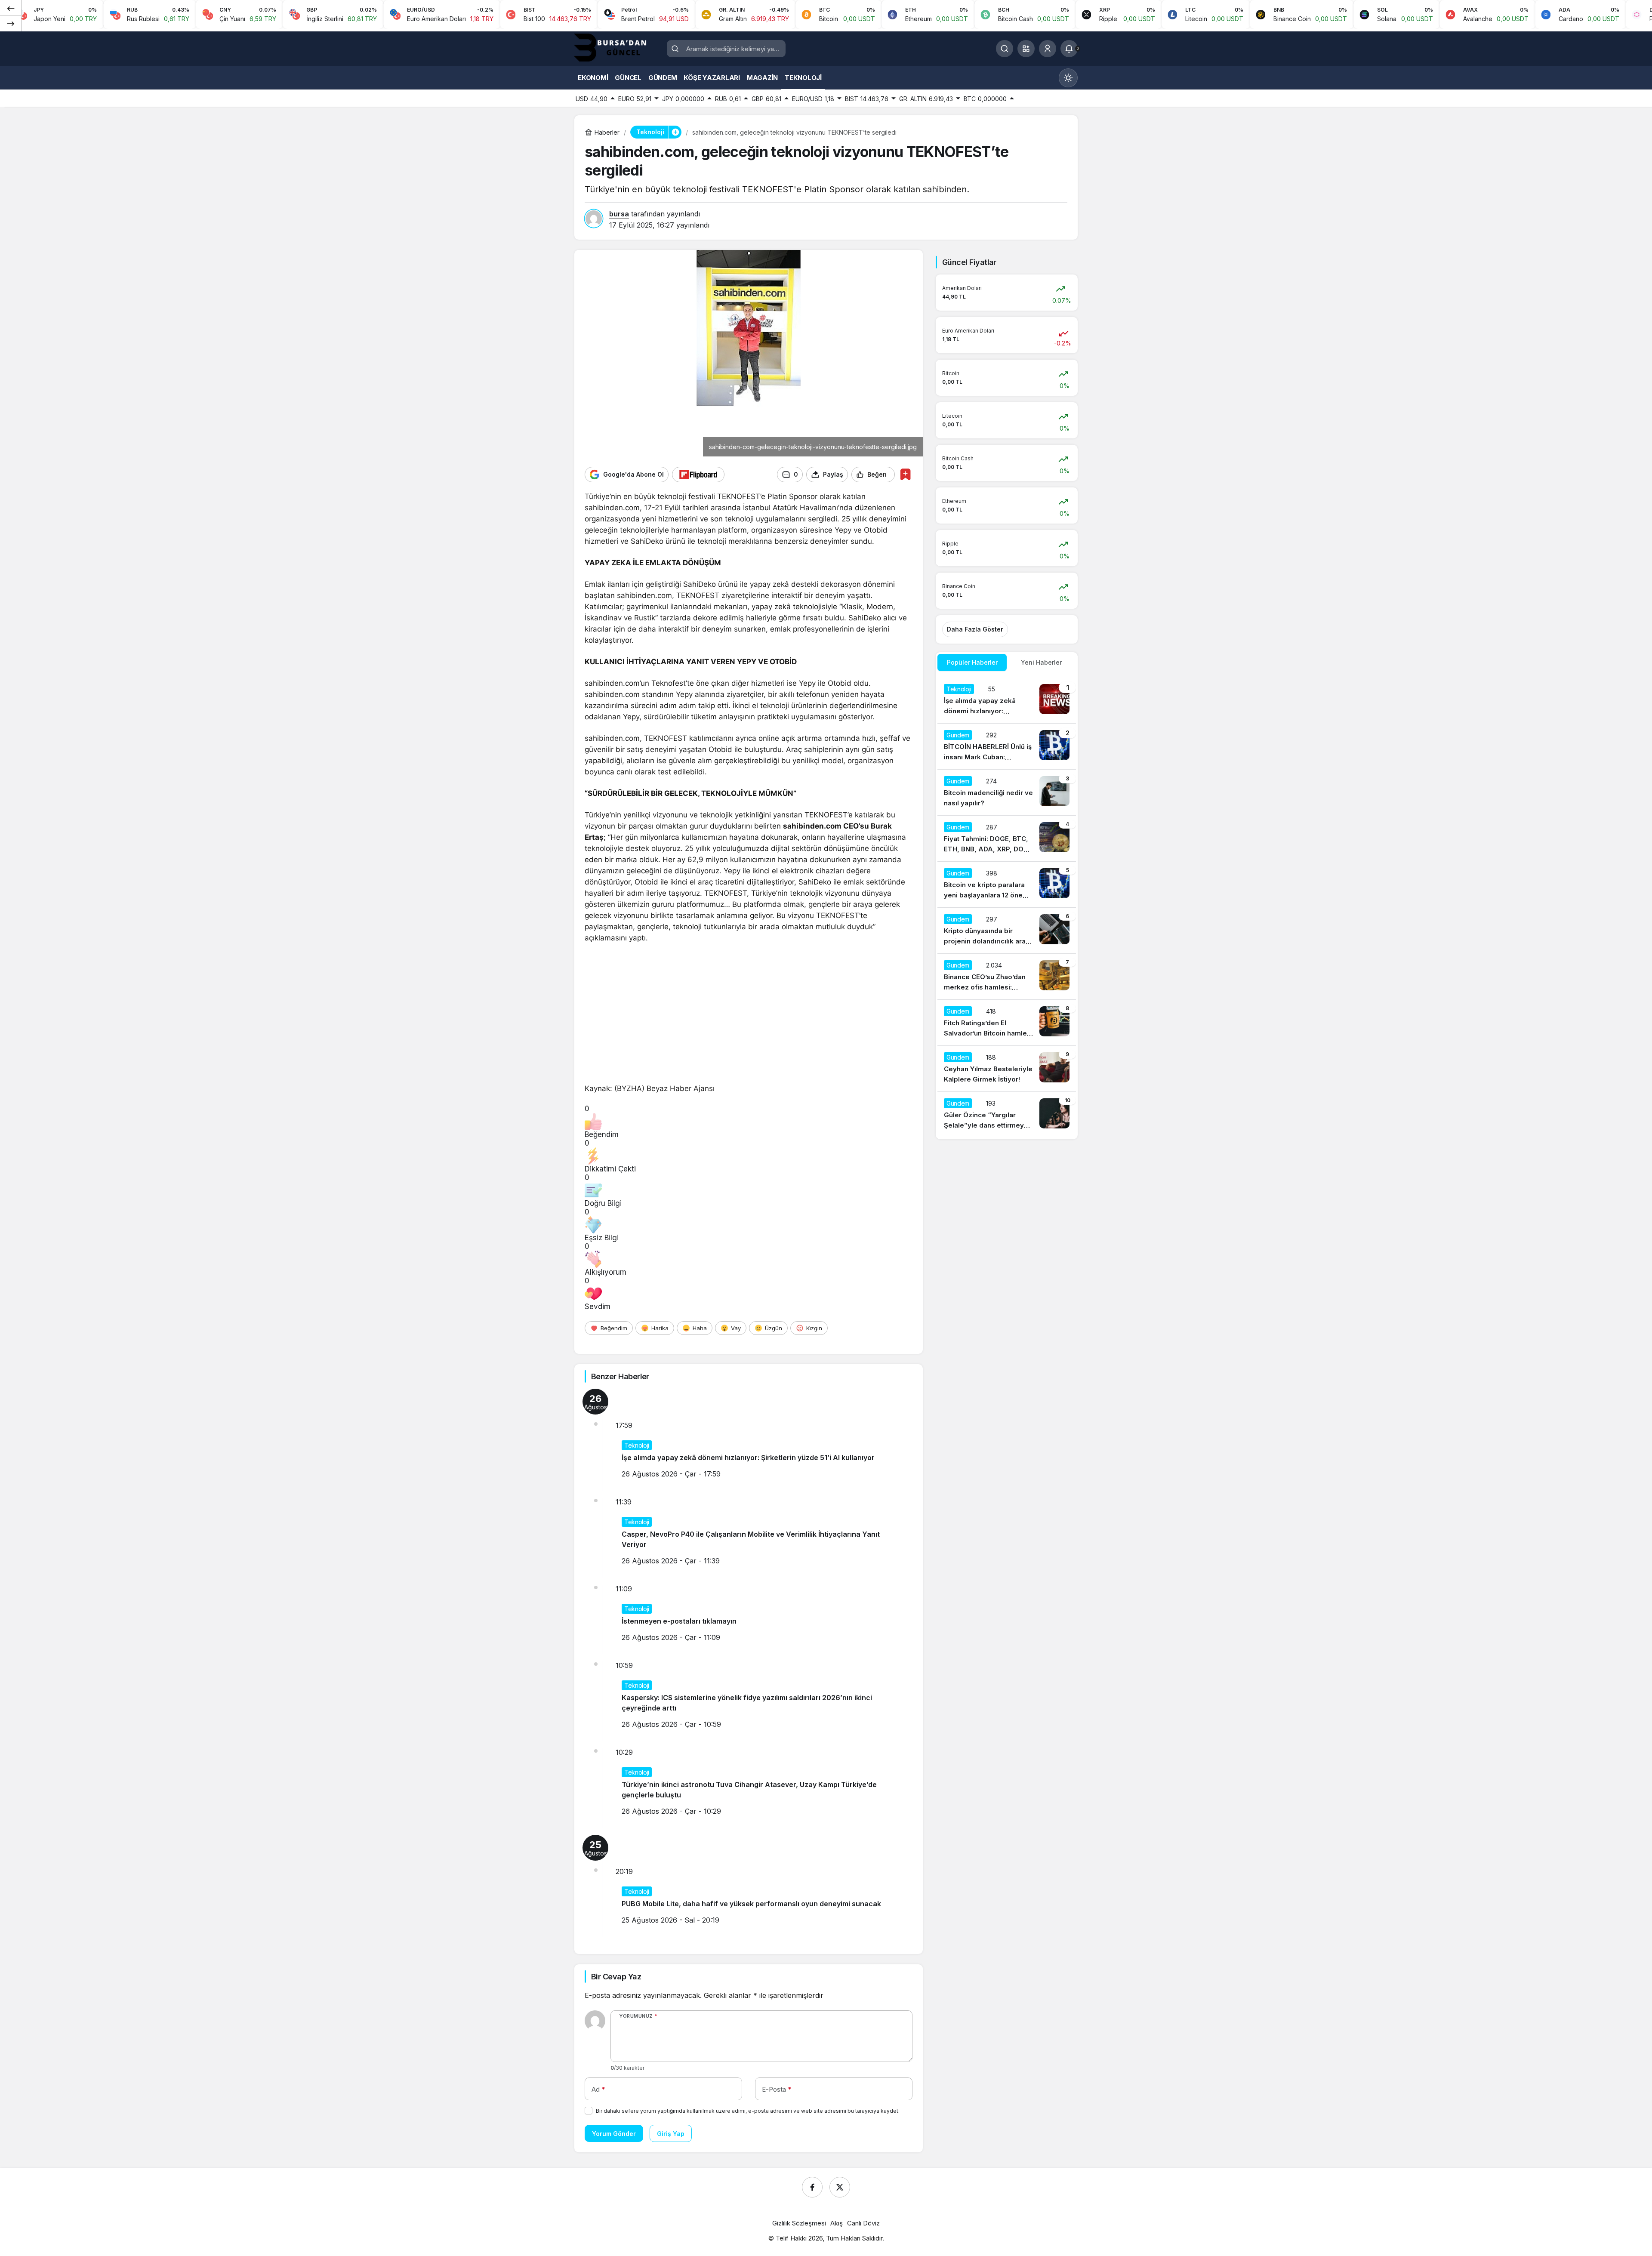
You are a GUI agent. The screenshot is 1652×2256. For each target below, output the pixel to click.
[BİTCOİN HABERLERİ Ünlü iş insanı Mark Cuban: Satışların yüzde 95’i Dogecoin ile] (1007, 746)
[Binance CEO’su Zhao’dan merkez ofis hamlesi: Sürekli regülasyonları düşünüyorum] (1007, 977)
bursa (619, 214)
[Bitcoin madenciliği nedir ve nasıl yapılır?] (1007, 792)
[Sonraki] (11, 23)
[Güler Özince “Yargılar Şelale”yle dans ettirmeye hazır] (1007, 1115)
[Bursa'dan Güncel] (617, 48)
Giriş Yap (671, 2134)
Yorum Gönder (614, 2134)
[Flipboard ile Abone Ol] (698, 475)
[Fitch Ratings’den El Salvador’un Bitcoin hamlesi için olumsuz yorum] (1007, 1023)
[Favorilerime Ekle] (905, 474)
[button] (1026, 49)
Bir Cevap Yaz (616, 1977)
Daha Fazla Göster (975, 629)
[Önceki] (11, 8)
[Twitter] (840, 2187)
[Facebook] (812, 2187)
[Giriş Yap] (1048, 49)
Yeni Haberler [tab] (1041, 662)
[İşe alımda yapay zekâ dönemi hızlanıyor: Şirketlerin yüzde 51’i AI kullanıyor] (1007, 700)
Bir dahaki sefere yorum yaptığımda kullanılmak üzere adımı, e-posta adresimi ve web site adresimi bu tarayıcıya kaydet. (748, 2111)
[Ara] (1005, 49)
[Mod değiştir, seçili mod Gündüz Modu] (1068, 78)
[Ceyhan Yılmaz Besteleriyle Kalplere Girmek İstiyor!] (1007, 1069)
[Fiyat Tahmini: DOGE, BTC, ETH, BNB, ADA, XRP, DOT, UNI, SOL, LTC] (1007, 838)
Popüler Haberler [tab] (972, 662)
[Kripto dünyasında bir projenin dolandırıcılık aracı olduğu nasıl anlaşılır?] (1007, 931)
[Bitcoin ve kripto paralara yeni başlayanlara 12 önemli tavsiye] (1007, 885)
